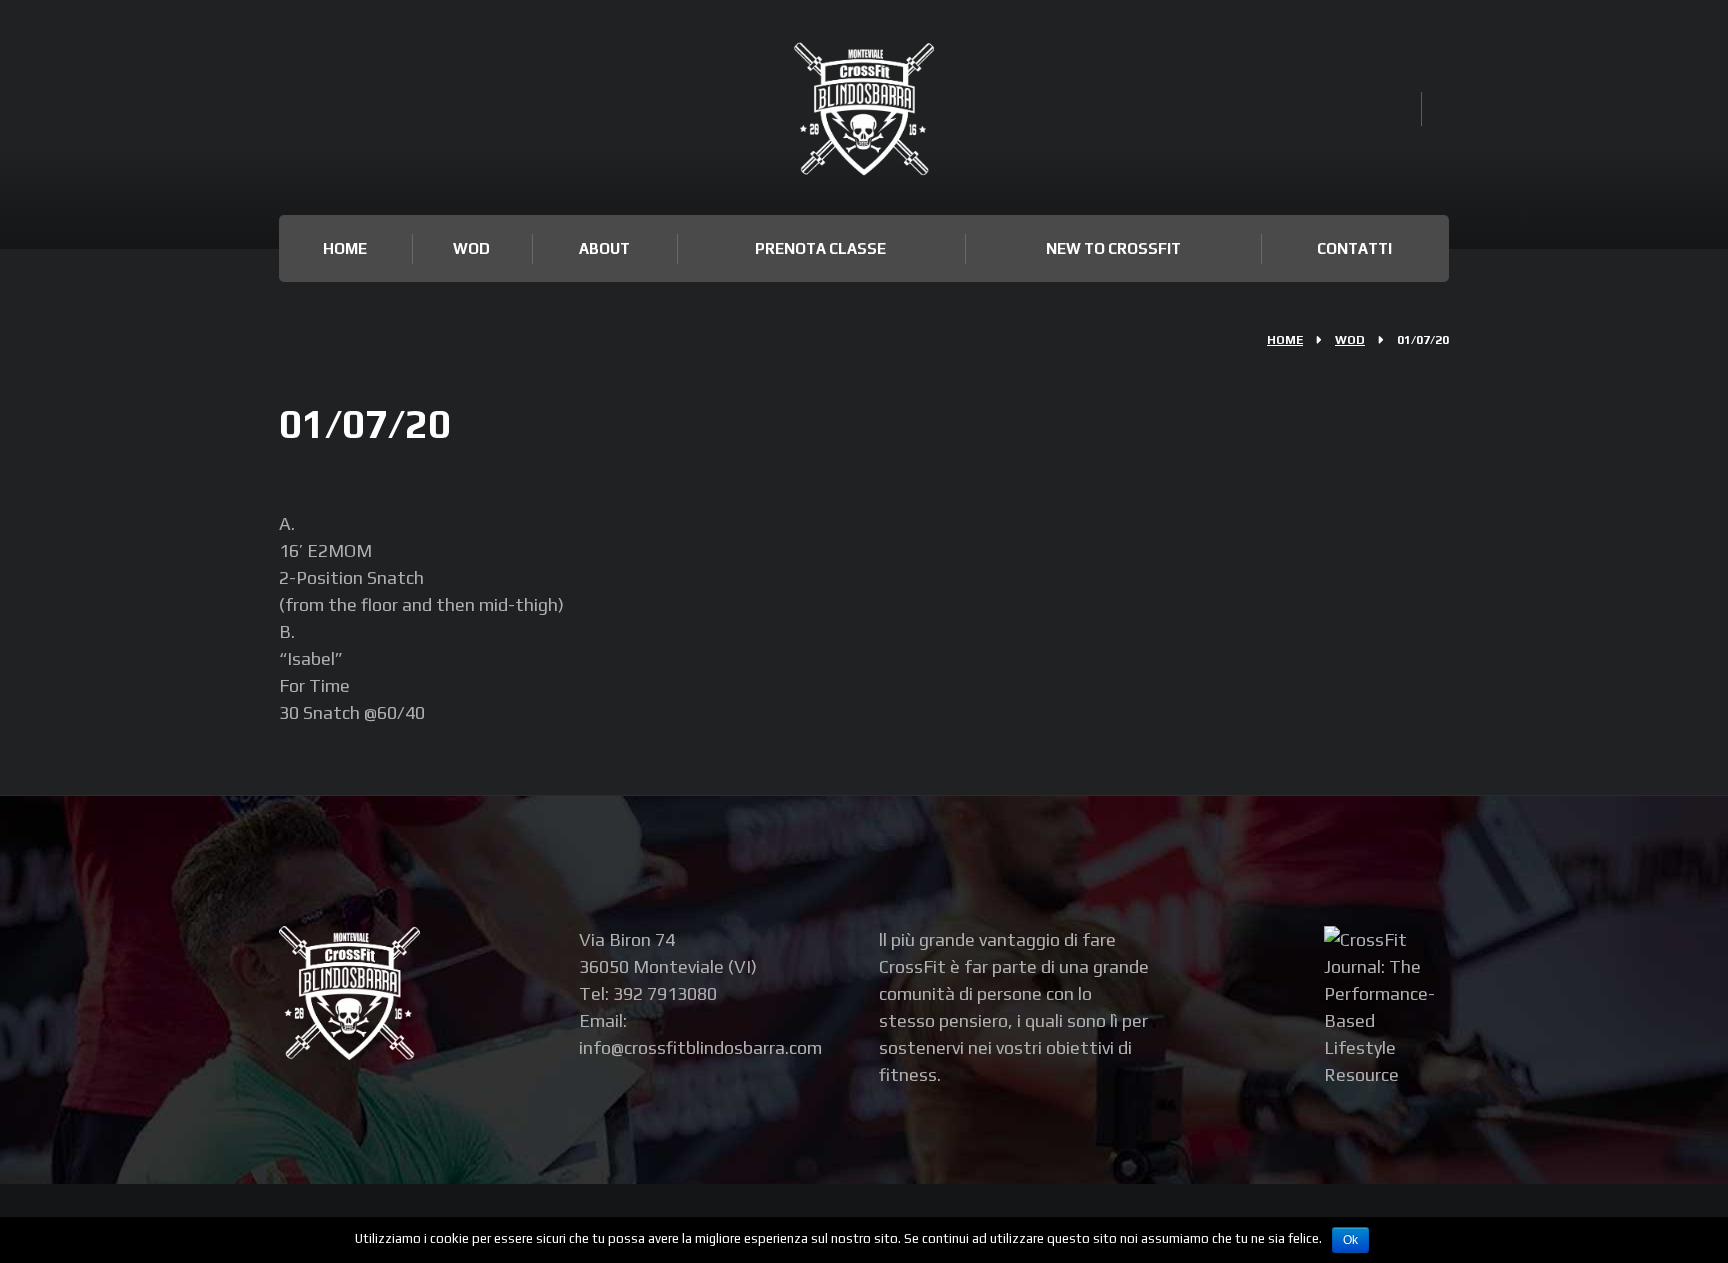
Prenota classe (820, 248)
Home (345, 248)
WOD (1350, 340)
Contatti (1354, 248)
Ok (1350, 1240)
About (604, 248)
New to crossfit (1113, 248)
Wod (471, 248)
